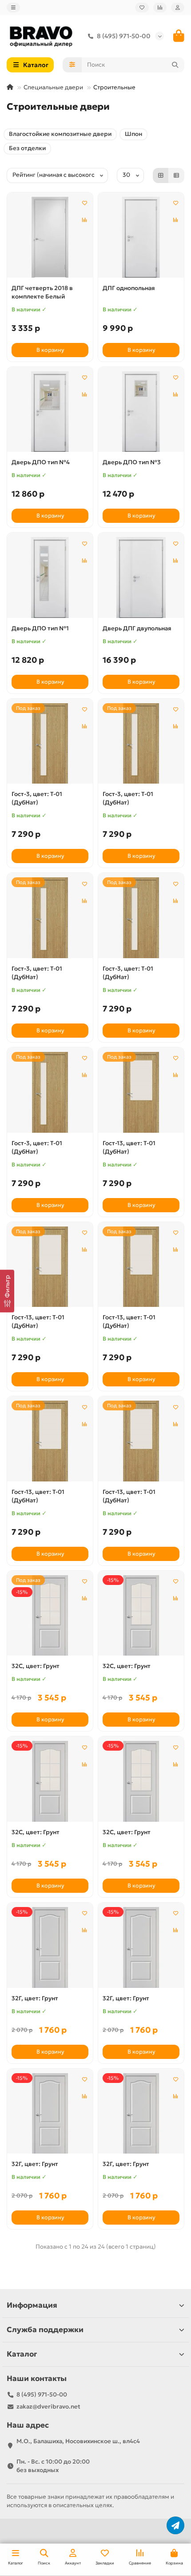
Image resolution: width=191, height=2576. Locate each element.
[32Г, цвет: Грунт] (50, 1947)
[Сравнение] (160, 8)
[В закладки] (84, 203)
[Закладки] (142, 8)
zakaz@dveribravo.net (48, 2407)
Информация (32, 2305)
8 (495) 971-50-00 (124, 36)
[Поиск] (175, 65)
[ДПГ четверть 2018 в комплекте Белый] (50, 237)
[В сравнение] (84, 220)
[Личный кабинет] (178, 8)
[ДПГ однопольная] (141, 237)
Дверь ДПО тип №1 (40, 628)
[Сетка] (161, 175)
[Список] (176, 175)
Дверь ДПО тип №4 (41, 462)
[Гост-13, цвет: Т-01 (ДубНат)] (141, 1092)
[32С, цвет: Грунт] (50, 1616)
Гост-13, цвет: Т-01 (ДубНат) (129, 1147)
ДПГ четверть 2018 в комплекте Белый (42, 292)
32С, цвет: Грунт (36, 1666)
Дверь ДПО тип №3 (132, 462)
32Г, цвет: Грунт (35, 1998)
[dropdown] (13, 8)
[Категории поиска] (72, 65)
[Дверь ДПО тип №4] (50, 412)
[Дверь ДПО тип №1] (50, 577)
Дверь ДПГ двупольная (137, 628)
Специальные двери (53, 87)
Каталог (22, 2354)
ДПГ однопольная (129, 288)
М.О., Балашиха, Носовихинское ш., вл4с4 (78, 2441)
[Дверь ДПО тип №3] (141, 412)
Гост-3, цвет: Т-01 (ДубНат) (37, 798)
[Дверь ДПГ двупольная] (141, 577)
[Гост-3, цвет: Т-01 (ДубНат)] (50, 744)
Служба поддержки (45, 2330)
